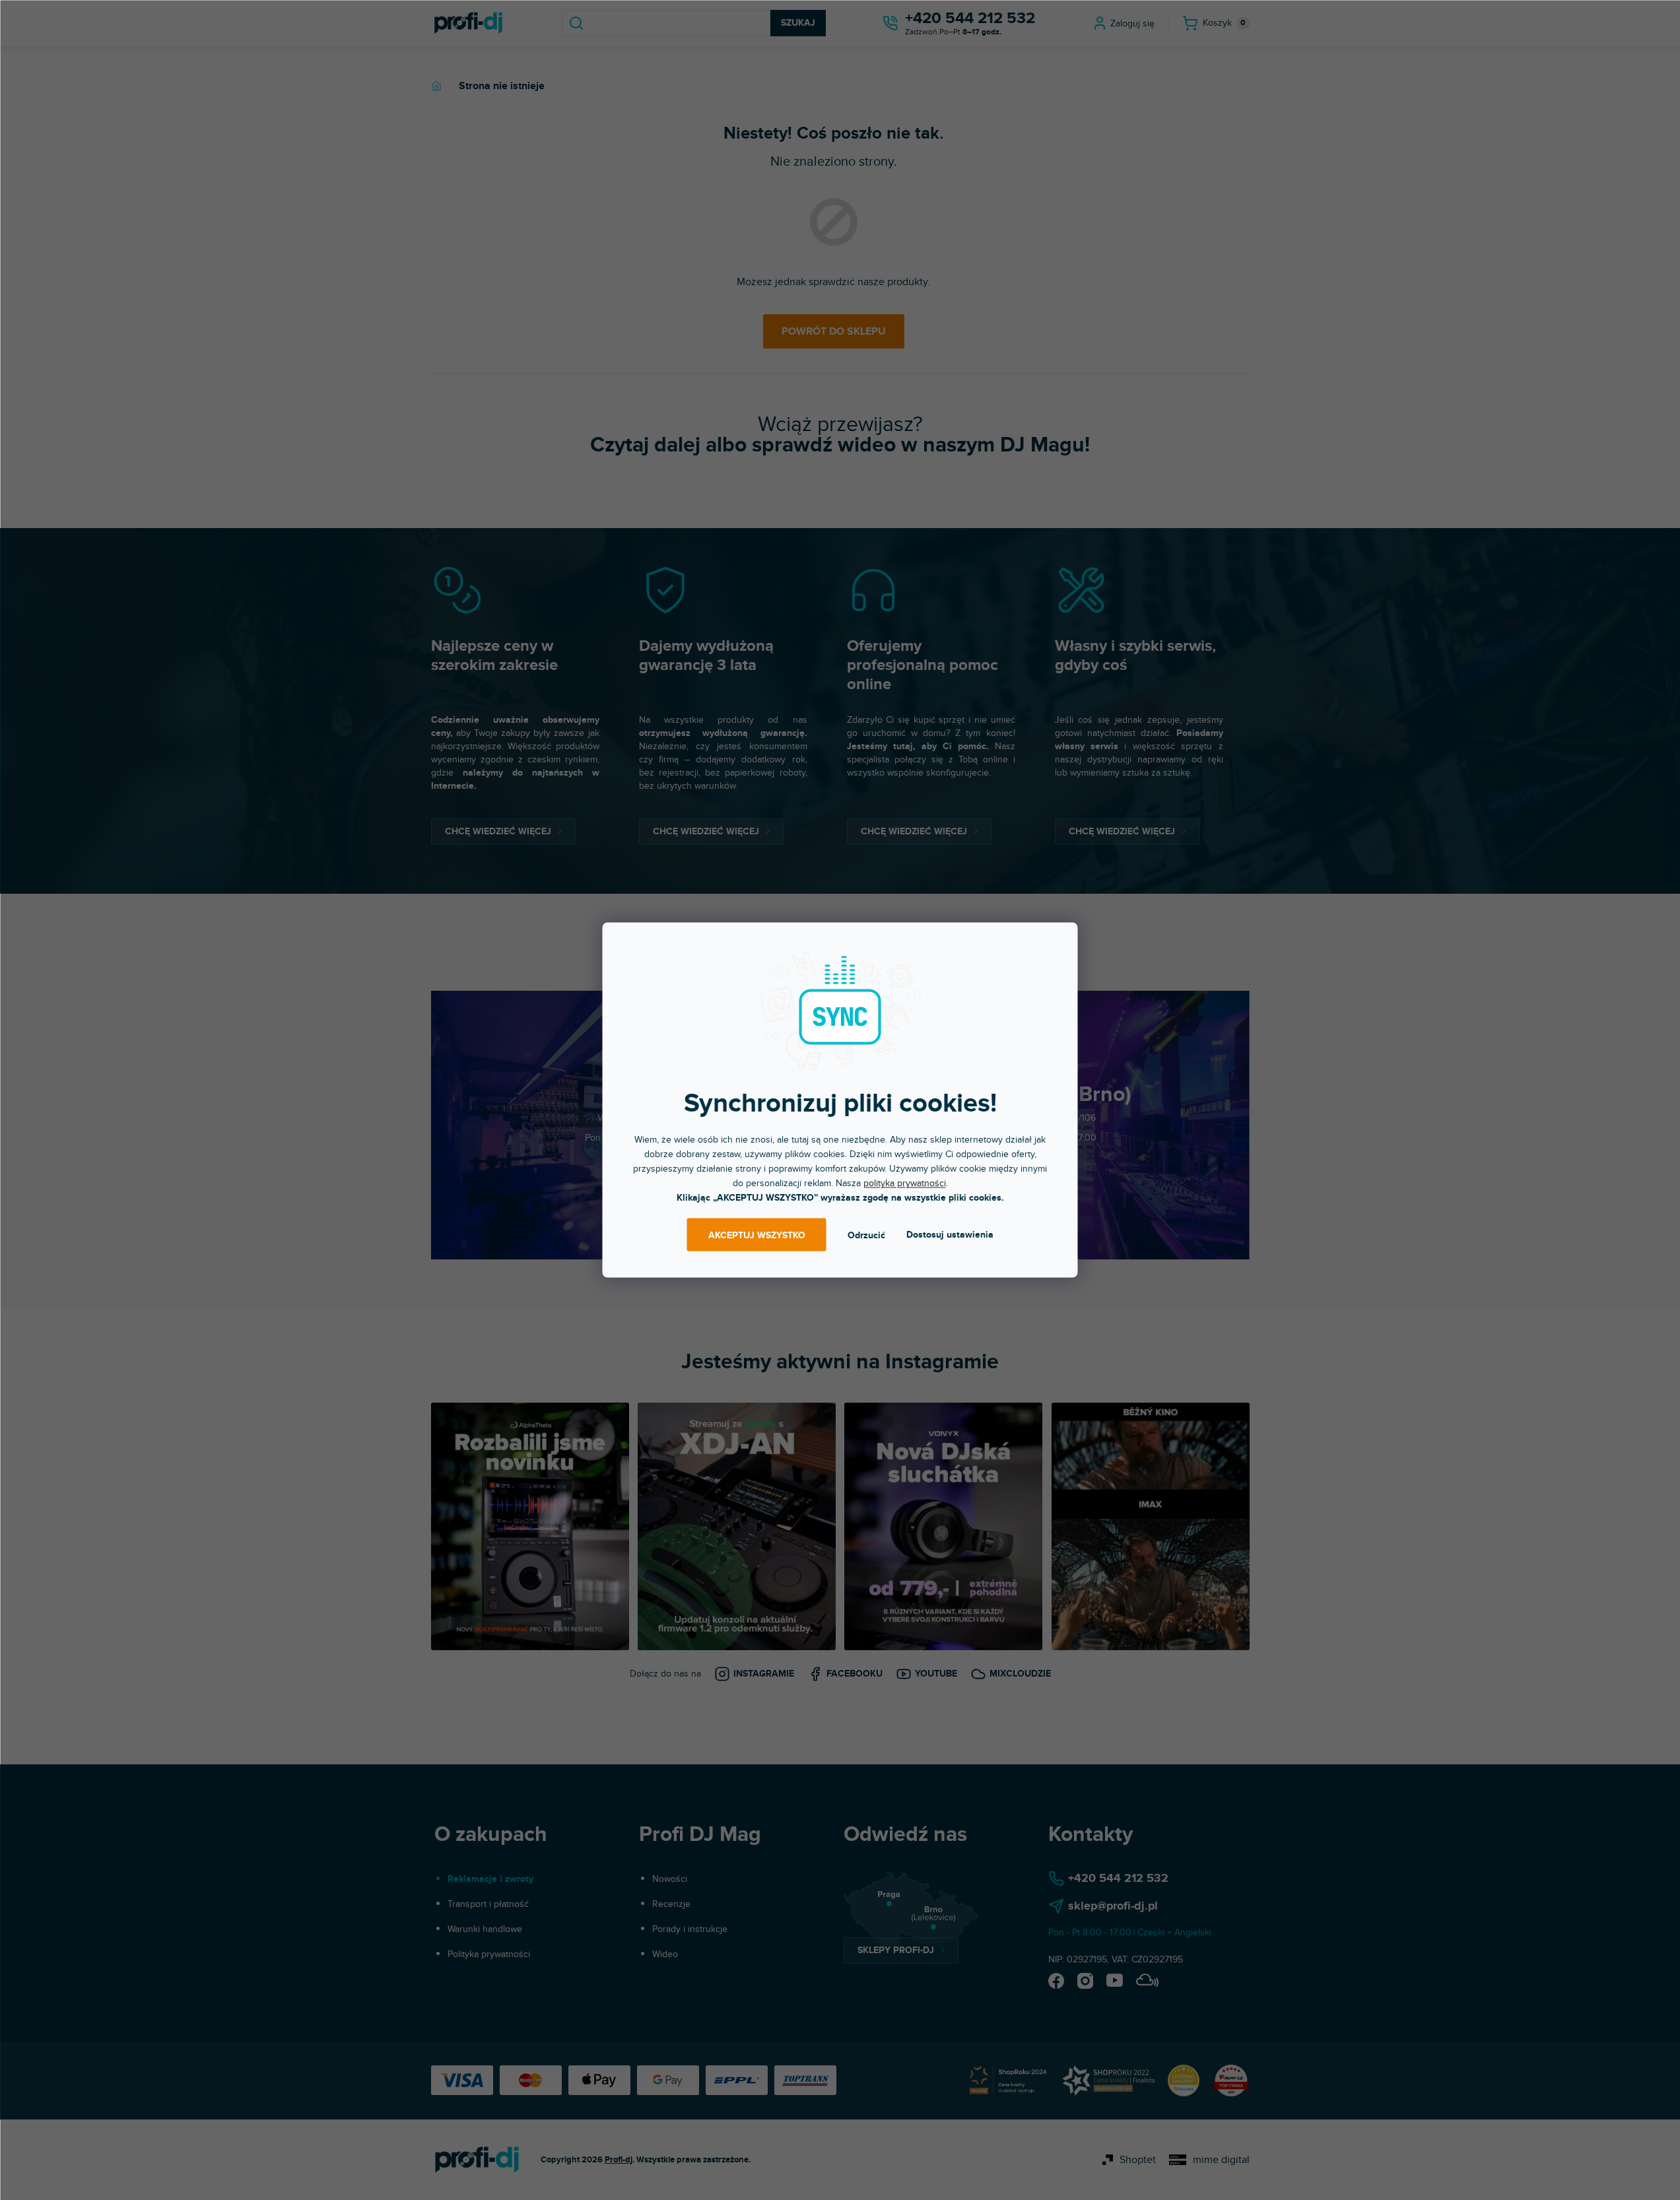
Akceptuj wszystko (757, 1235)
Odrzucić (866, 1235)
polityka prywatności (905, 1183)
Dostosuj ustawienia (950, 1235)
